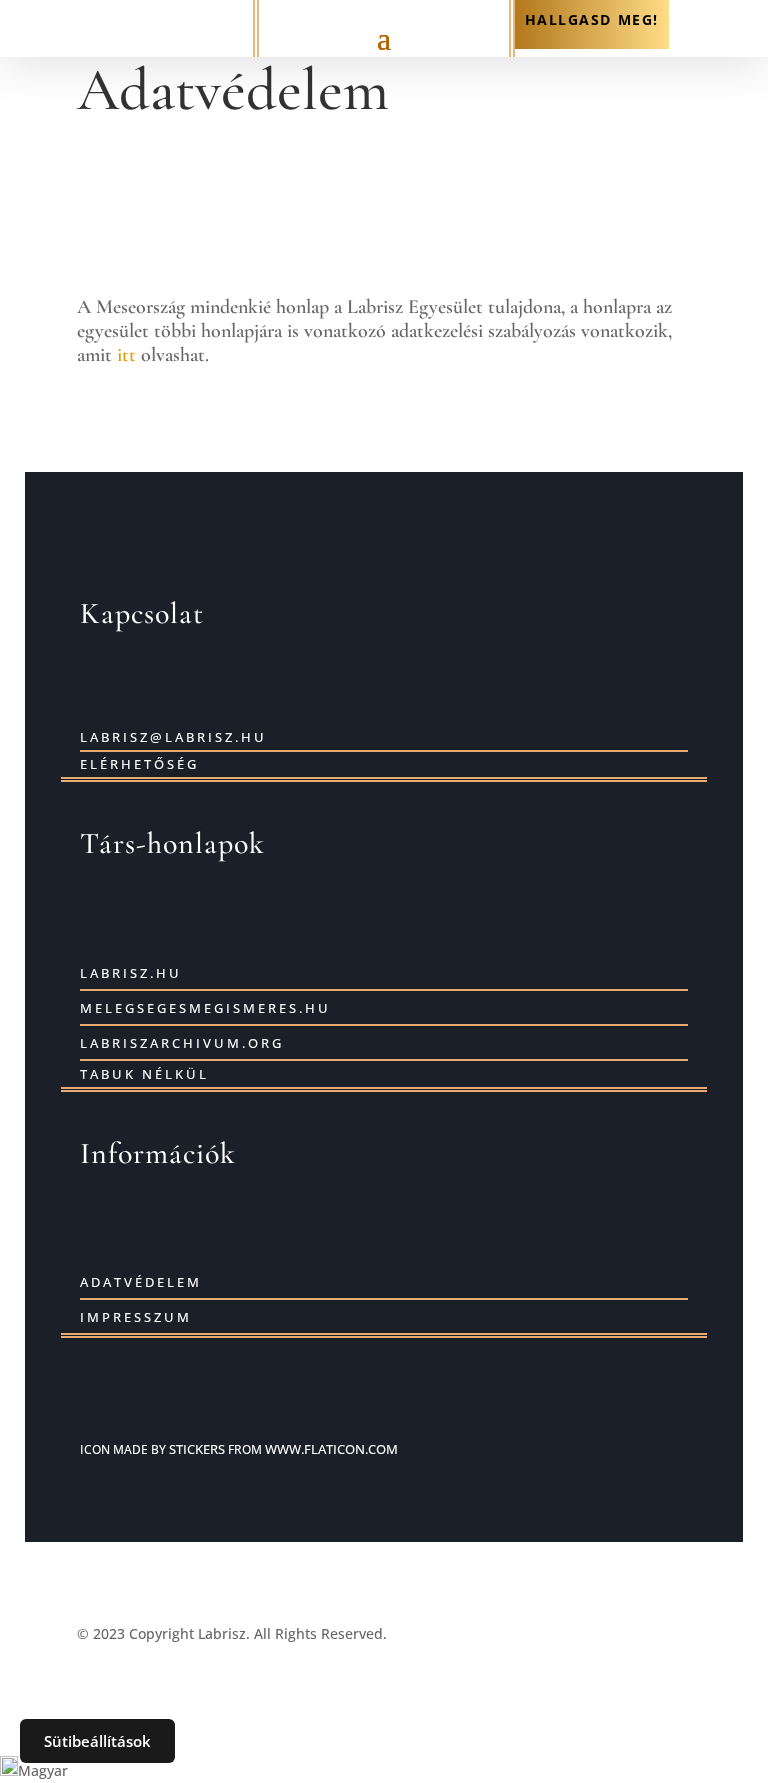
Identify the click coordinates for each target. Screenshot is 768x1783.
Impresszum (136, 1317)
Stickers (197, 1449)
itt (126, 355)
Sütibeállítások (97, 1741)
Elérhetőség (139, 764)
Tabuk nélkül (144, 1074)
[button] (384, 1769)
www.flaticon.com (331, 1449)
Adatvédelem (141, 1282)
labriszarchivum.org (182, 1043)
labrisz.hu (131, 973)
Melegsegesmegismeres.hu (205, 1008)
